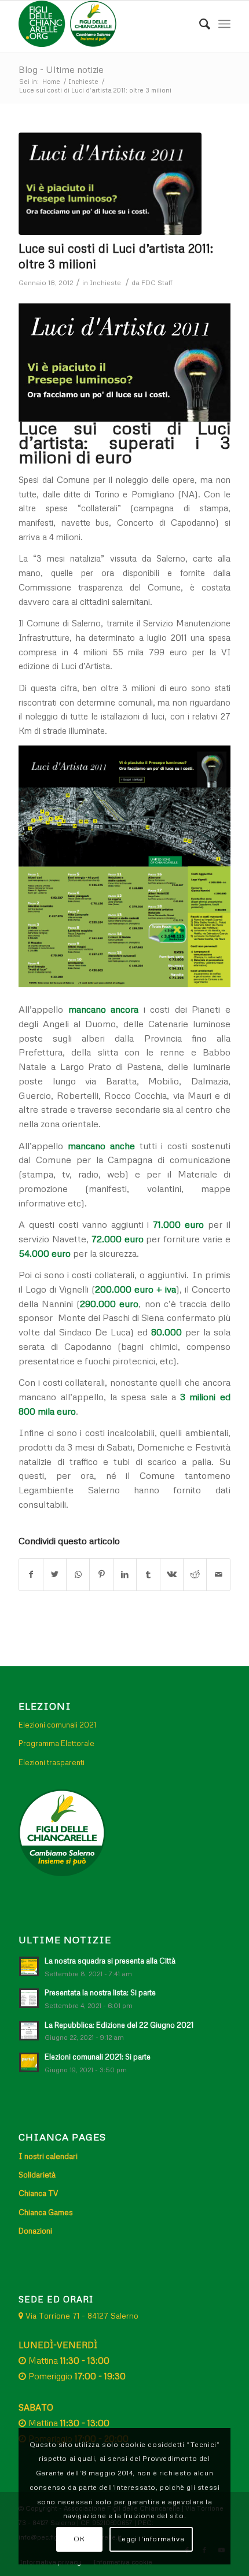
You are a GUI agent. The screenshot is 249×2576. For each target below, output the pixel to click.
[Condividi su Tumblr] (148, 1575)
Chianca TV (38, 2193)
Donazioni (35, 2231)
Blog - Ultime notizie (61, 69)
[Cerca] (199, 24)
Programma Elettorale (56, 1743)
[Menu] (224, 24)
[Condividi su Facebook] (31, 1575)
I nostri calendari (48, 2156)
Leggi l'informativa (151, 2539)
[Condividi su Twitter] (55, 1575)
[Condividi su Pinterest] (101, 1575)
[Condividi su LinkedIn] (125, 1575)
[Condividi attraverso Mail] (218, 1575)
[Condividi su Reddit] (195, 1575)
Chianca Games (46, 2212)
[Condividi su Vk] (172, 1575)
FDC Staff (157, 283)
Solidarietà (37, 2175)
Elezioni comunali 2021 (57, 1725)
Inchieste (105, 283)
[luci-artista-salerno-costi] (110, 184)
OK (79, 2539)
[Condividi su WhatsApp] (78, 1575)
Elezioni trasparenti (52, 1762)
